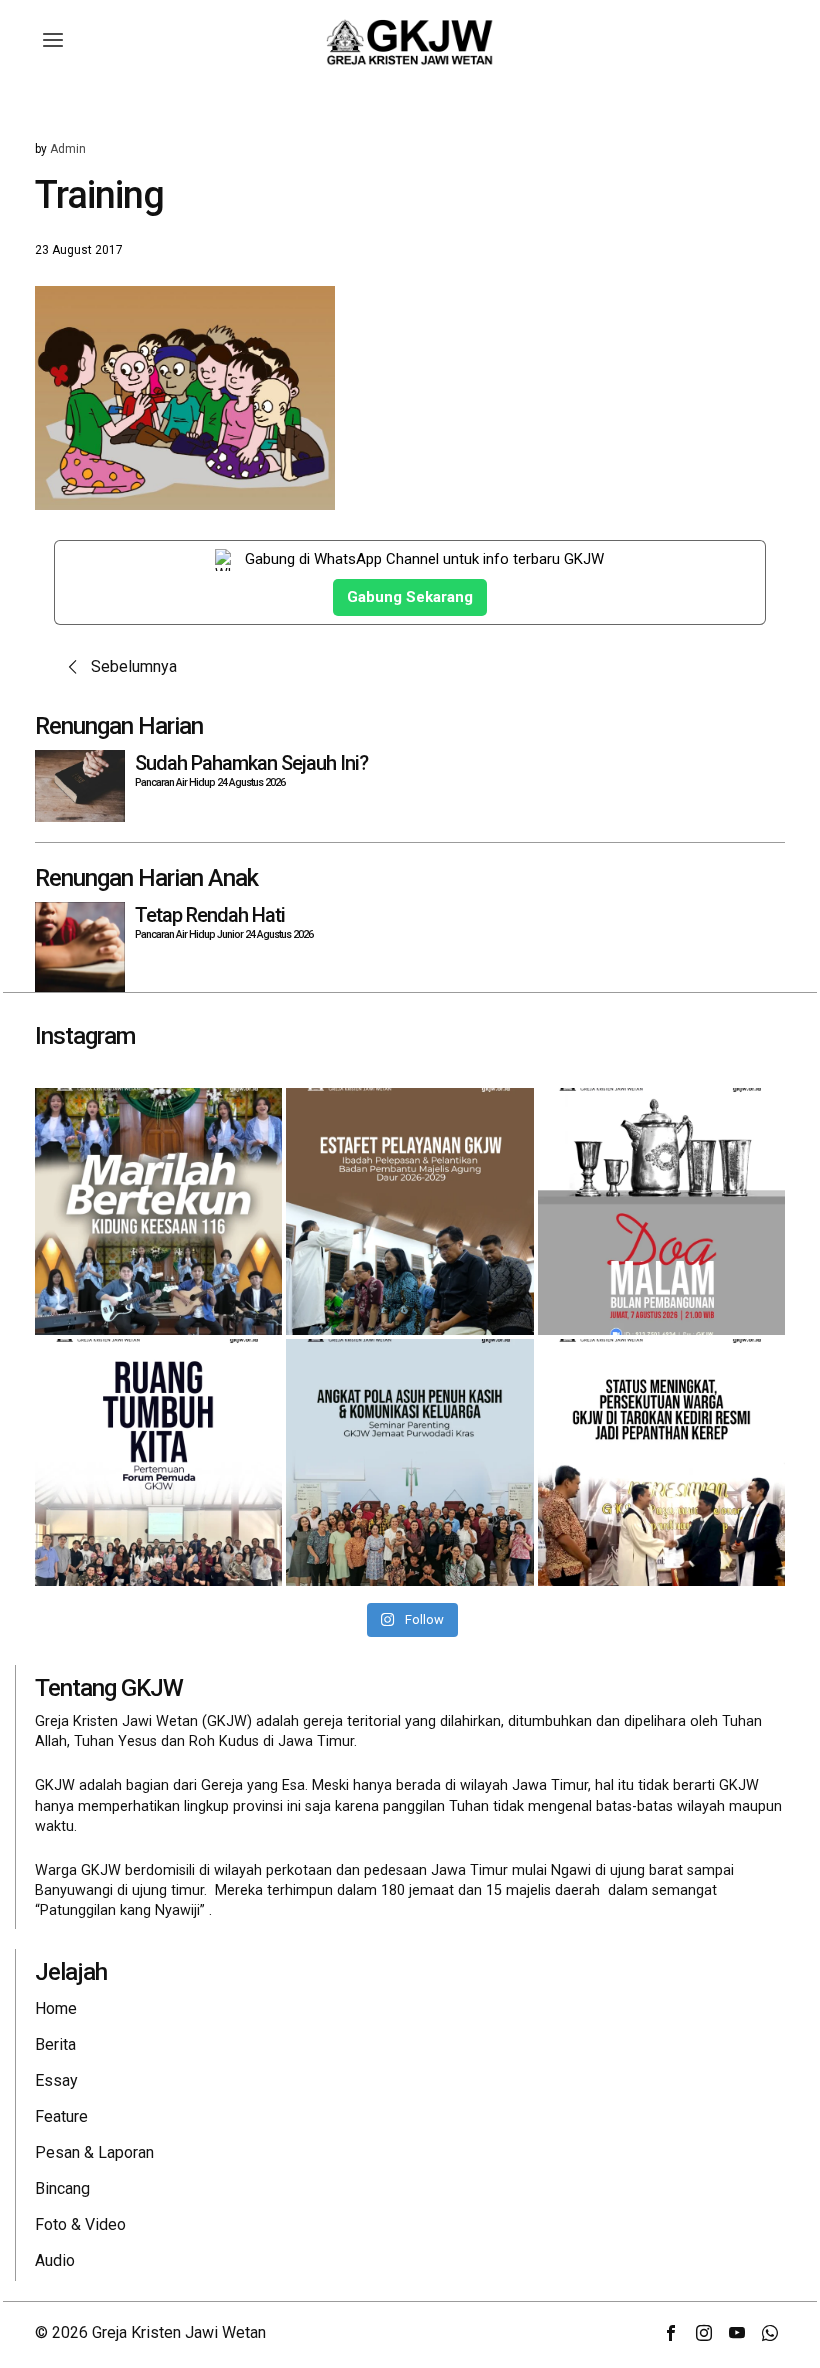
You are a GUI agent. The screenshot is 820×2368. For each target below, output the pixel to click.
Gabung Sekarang (410, 597)
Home (56, 2008)
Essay (56, 2080)
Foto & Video (80, 2224)
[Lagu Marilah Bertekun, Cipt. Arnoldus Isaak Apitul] (158, 1211)
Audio (55, 2260)
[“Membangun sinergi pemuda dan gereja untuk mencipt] (158, 1462)
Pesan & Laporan (94, 2152)
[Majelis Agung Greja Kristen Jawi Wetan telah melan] (409, 1211)
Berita (55, 2044)
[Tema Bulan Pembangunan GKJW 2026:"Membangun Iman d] (661, 1211)
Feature (61, 2116)
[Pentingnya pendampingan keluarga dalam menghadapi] (409, 1462)
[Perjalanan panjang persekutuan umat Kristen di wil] (661, 1462)
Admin (68, 149)
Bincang (62, 2188)
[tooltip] (671, 2333)
